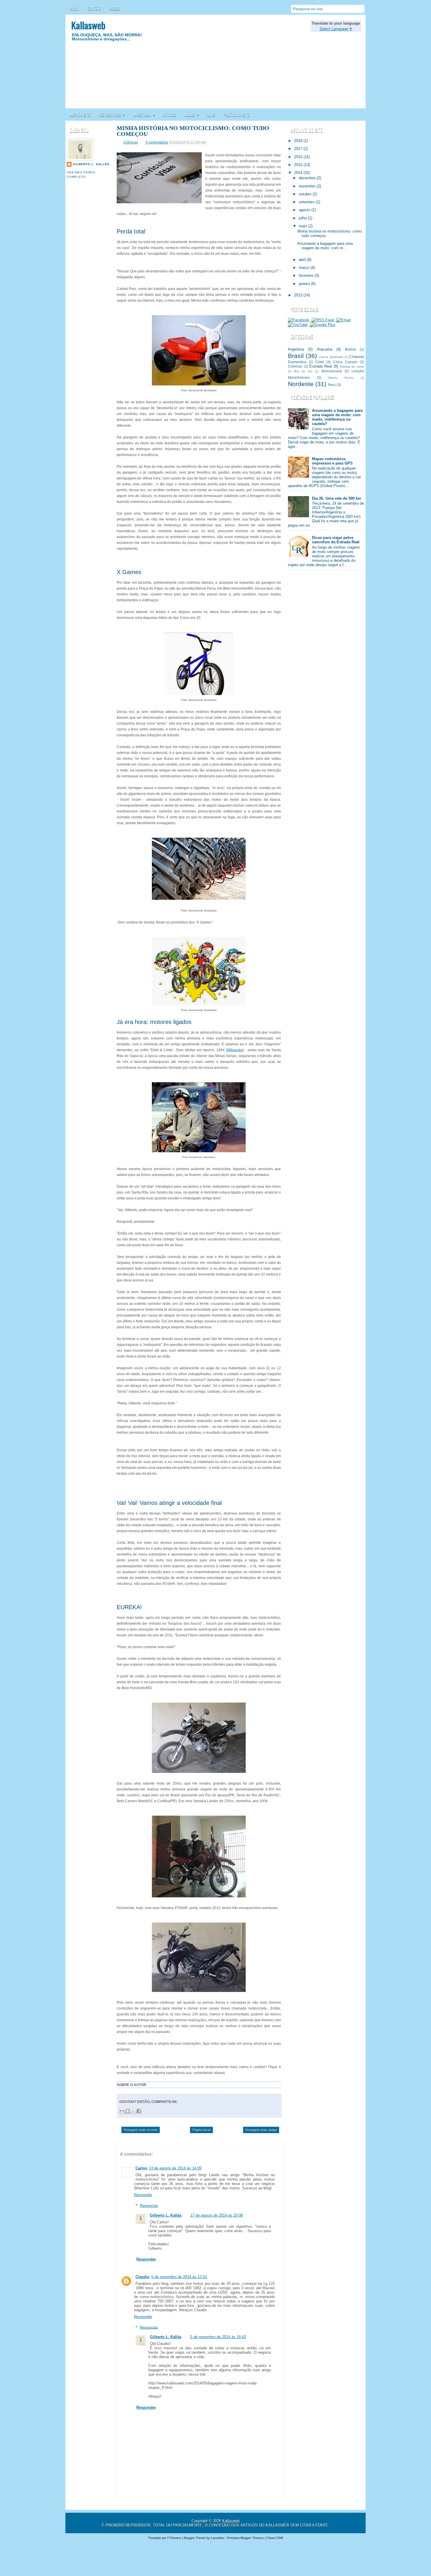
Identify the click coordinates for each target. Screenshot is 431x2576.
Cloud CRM (275, 2538)
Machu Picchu (341, 378)
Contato (94, 8)
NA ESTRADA (144, 115)
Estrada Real (321, 366)
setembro (307, 202)
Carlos (141, 2168)
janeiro (305, 284)
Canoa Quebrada (331, 357)
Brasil (296, 356)
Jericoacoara (331, 371)
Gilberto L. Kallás (91, 164)
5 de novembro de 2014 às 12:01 (179, 2277)
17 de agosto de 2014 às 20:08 (217, 2215)
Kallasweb (88, 25)
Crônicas (131, 142)
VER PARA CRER (112, 115)
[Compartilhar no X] (133, 2111)
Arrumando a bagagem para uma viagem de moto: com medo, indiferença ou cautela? (337, 417)
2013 (299, 295)
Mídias (192, 115)
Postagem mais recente (141, 2130)
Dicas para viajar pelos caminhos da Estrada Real (336, 540)
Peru (332, 385)
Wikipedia (235, 1050)
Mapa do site (80, 115)
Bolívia (351, 349)
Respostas (149, 2206)
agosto (305, 210)
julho (303, 218)
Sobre (114, 8)
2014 (299, 173)
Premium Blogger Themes (245, 2538)
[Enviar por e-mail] (122, 2111)
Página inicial (201, 2130)
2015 (299, 165)
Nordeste (301, 384)
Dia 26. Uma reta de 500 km (337, 498)
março (305, 268)
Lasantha (217, 2538)
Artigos (169, 115)
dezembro (308, 178)
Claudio (142, 2277)
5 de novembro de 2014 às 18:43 (218, 2337)
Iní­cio (74, 8)
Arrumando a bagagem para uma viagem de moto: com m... (325, 246)
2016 (299, 157)
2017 (299, 149)
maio (303, 226)
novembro (308, 186)
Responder (143, 2195)
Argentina (296, 349)
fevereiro (307, 275)
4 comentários (157, 142)
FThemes (174, 2538)
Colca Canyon (345, 362)
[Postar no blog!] (128, 2111)
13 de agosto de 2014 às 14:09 (175, 2168)
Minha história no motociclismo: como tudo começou (193, 131)
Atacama (325, 349)
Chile (320, 362)
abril (303, 260)
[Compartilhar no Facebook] (139, 2111)
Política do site (237, 115)
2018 (299, 141)
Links (211, 115)
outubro (306, 194)
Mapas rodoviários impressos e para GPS (332, 461)
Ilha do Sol (303, 371)
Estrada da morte (352, 367)
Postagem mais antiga (261, 2130)
